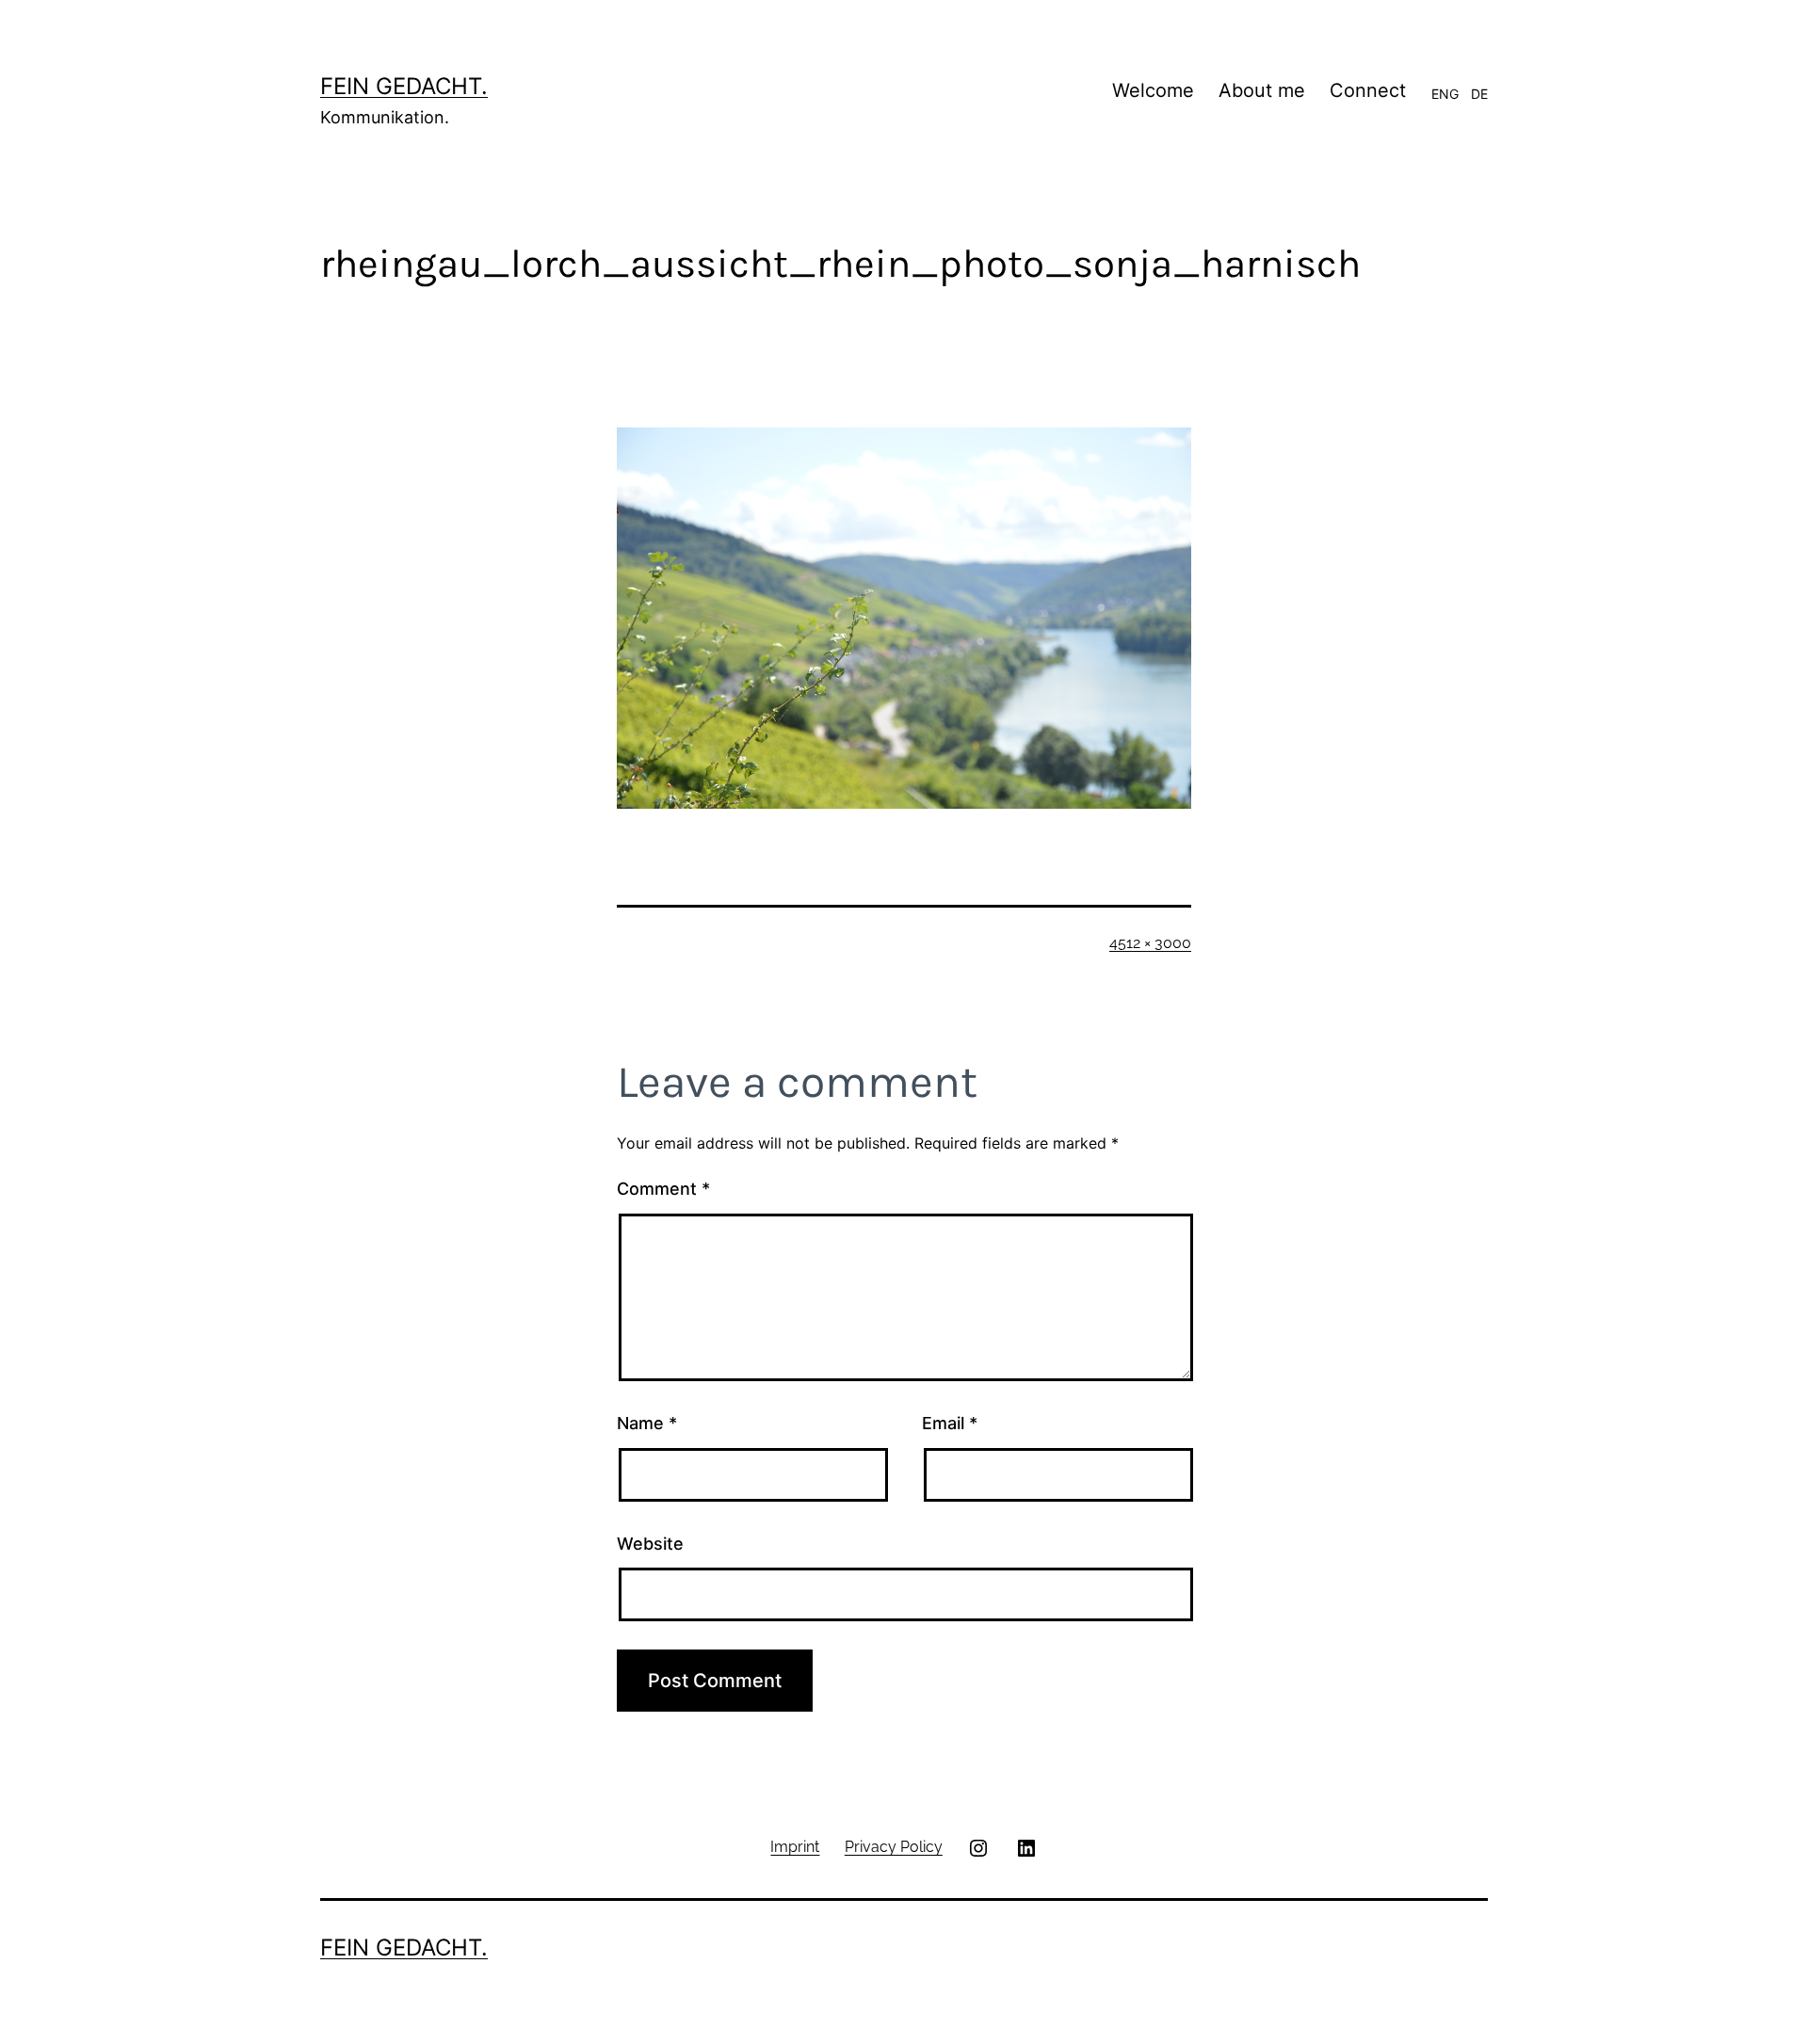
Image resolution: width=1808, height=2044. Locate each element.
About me (1262, 90)
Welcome (1153, 90)
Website (650, 1544)
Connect (1368, 90)
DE (1479, 94)
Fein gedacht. (404, 86)
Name (647, 1423)
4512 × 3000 (1150, 943)
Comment (663, 1189)
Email (950, 1423)
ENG (1445, 94)
